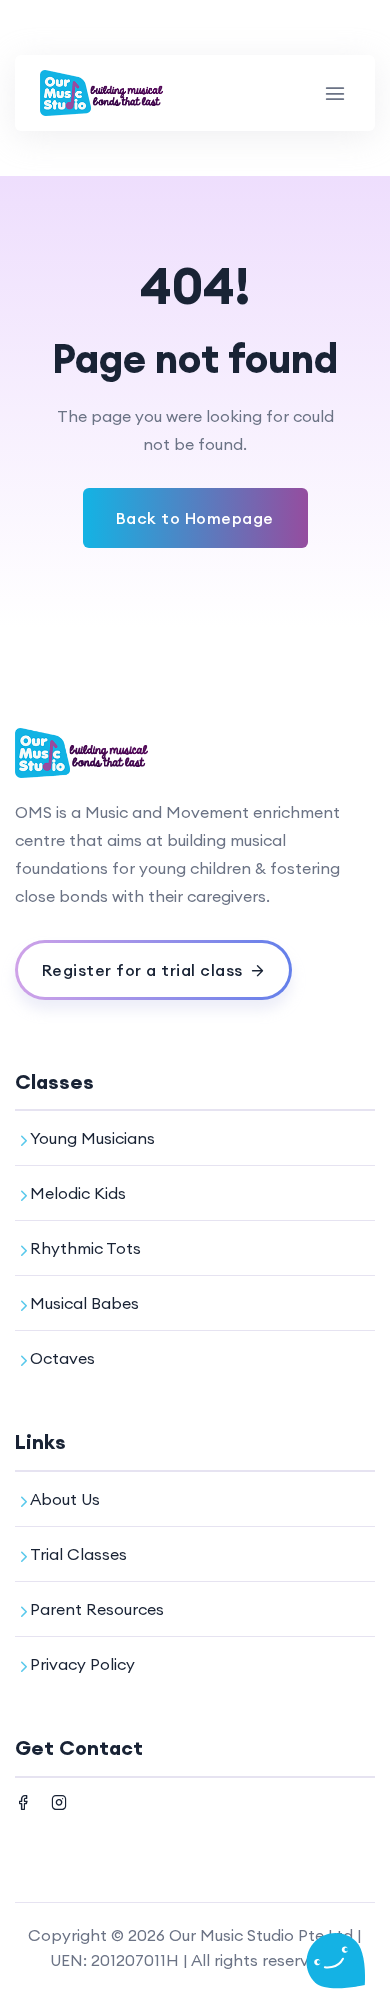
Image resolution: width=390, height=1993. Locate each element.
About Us (65, 1499)
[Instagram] (59, 1800)
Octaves (62, 1358)
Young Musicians (92, 1138)
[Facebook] (23, 1800)
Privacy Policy (82, 1664)
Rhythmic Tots (85, 1248)
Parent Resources (97, 1609)
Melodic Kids (78, 1193)
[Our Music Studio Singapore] (102, 93)
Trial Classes (78, 1554)
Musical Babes (84, 1303)
